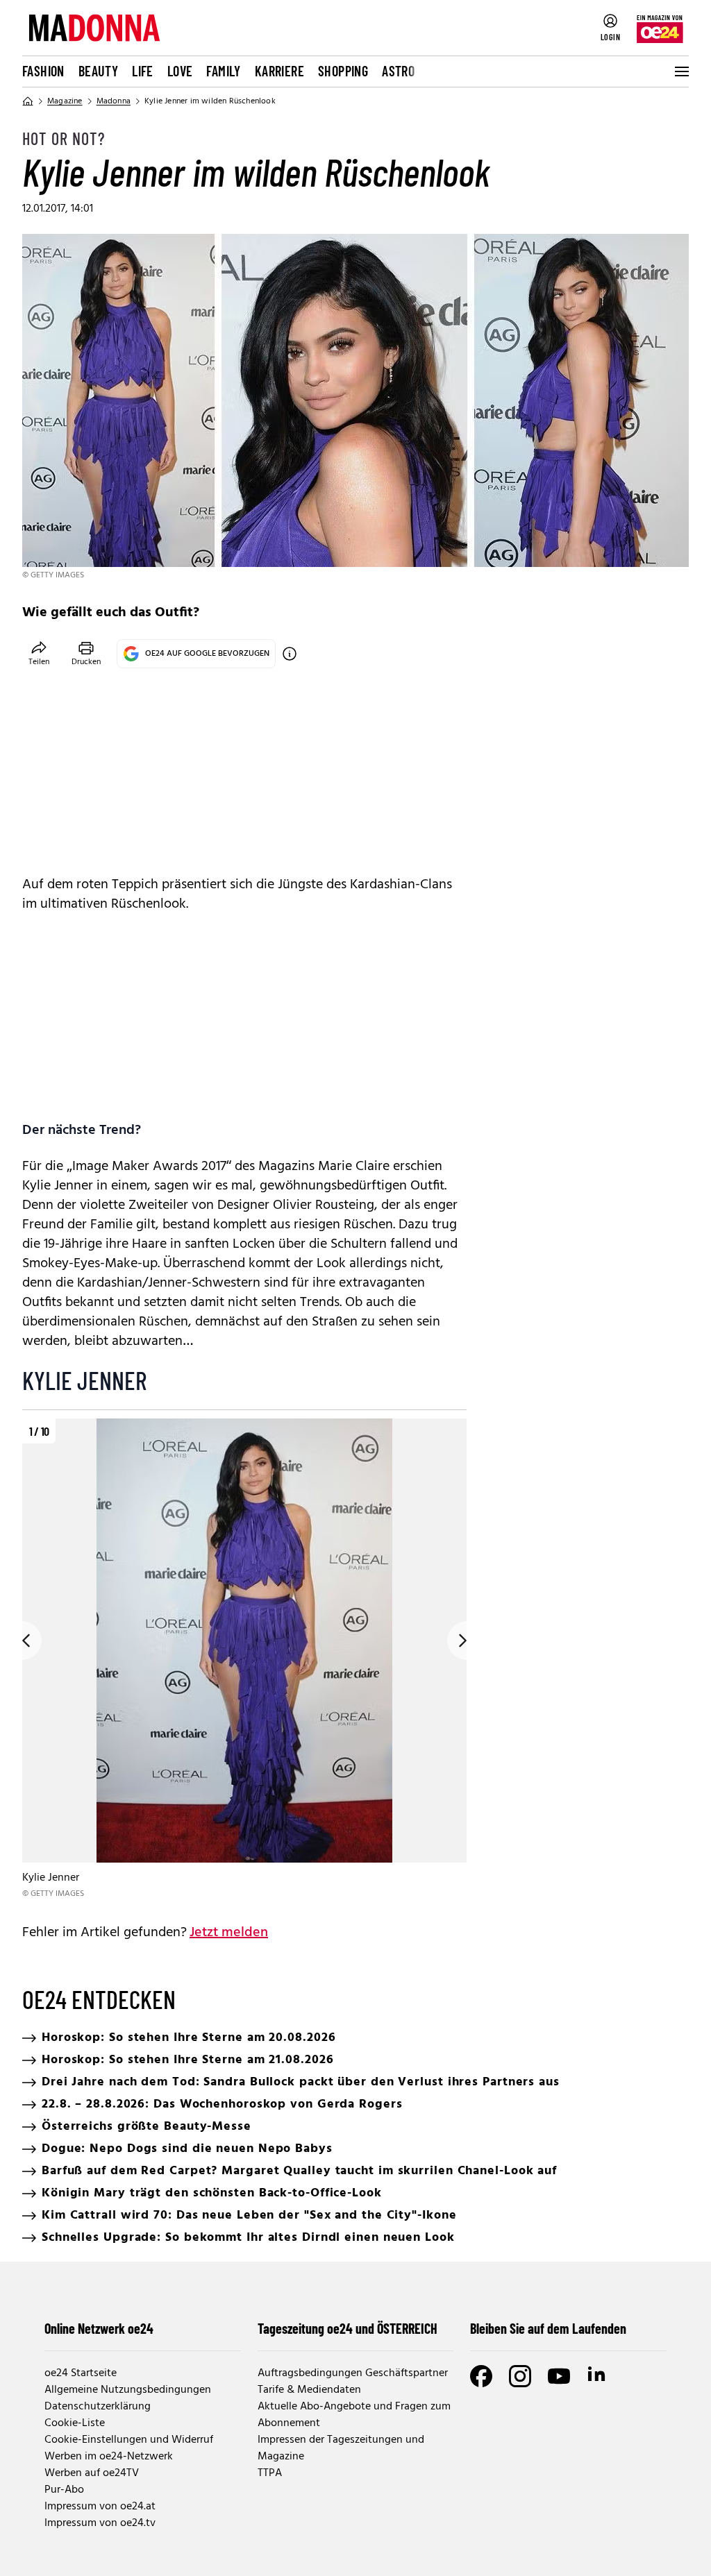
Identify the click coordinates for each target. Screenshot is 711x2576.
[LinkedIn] (598, 2376)
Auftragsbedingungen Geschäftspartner (353, 2373)
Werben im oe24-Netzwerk (109, 2457)
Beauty (98, 71)
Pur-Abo (64, 2490)
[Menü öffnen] (680, 71)
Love (180, 71)
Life (143, 71)
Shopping (343, 71)
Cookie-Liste (75, 2423)
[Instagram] (520, 2376)
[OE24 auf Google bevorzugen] (290, 654)
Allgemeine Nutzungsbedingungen (128, 2390)
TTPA (270, 2473)
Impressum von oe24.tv (100, 2523)
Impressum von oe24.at (100, 2507)
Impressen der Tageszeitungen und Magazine (341, 2448)
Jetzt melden (229, 1933)
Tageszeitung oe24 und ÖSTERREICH (348, 2328)
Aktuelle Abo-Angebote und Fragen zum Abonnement (354, 2415)
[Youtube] (559, 2376)
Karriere (279, 71)
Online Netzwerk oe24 (99, 2328)
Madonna (114, 101)
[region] (244, 1660)
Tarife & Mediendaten (309, 2390)
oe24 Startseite (81, 2373)
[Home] (28, 101)
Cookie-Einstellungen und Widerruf (129, 2440)
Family (223, 71)
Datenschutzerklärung (98, 2407)
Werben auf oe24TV (92, 2473)
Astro (398, 71)
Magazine (65, 101)
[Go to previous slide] (22, 1641)
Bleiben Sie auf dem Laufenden (548, 2328)
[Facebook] (481, 2376)
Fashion (43, 71)
